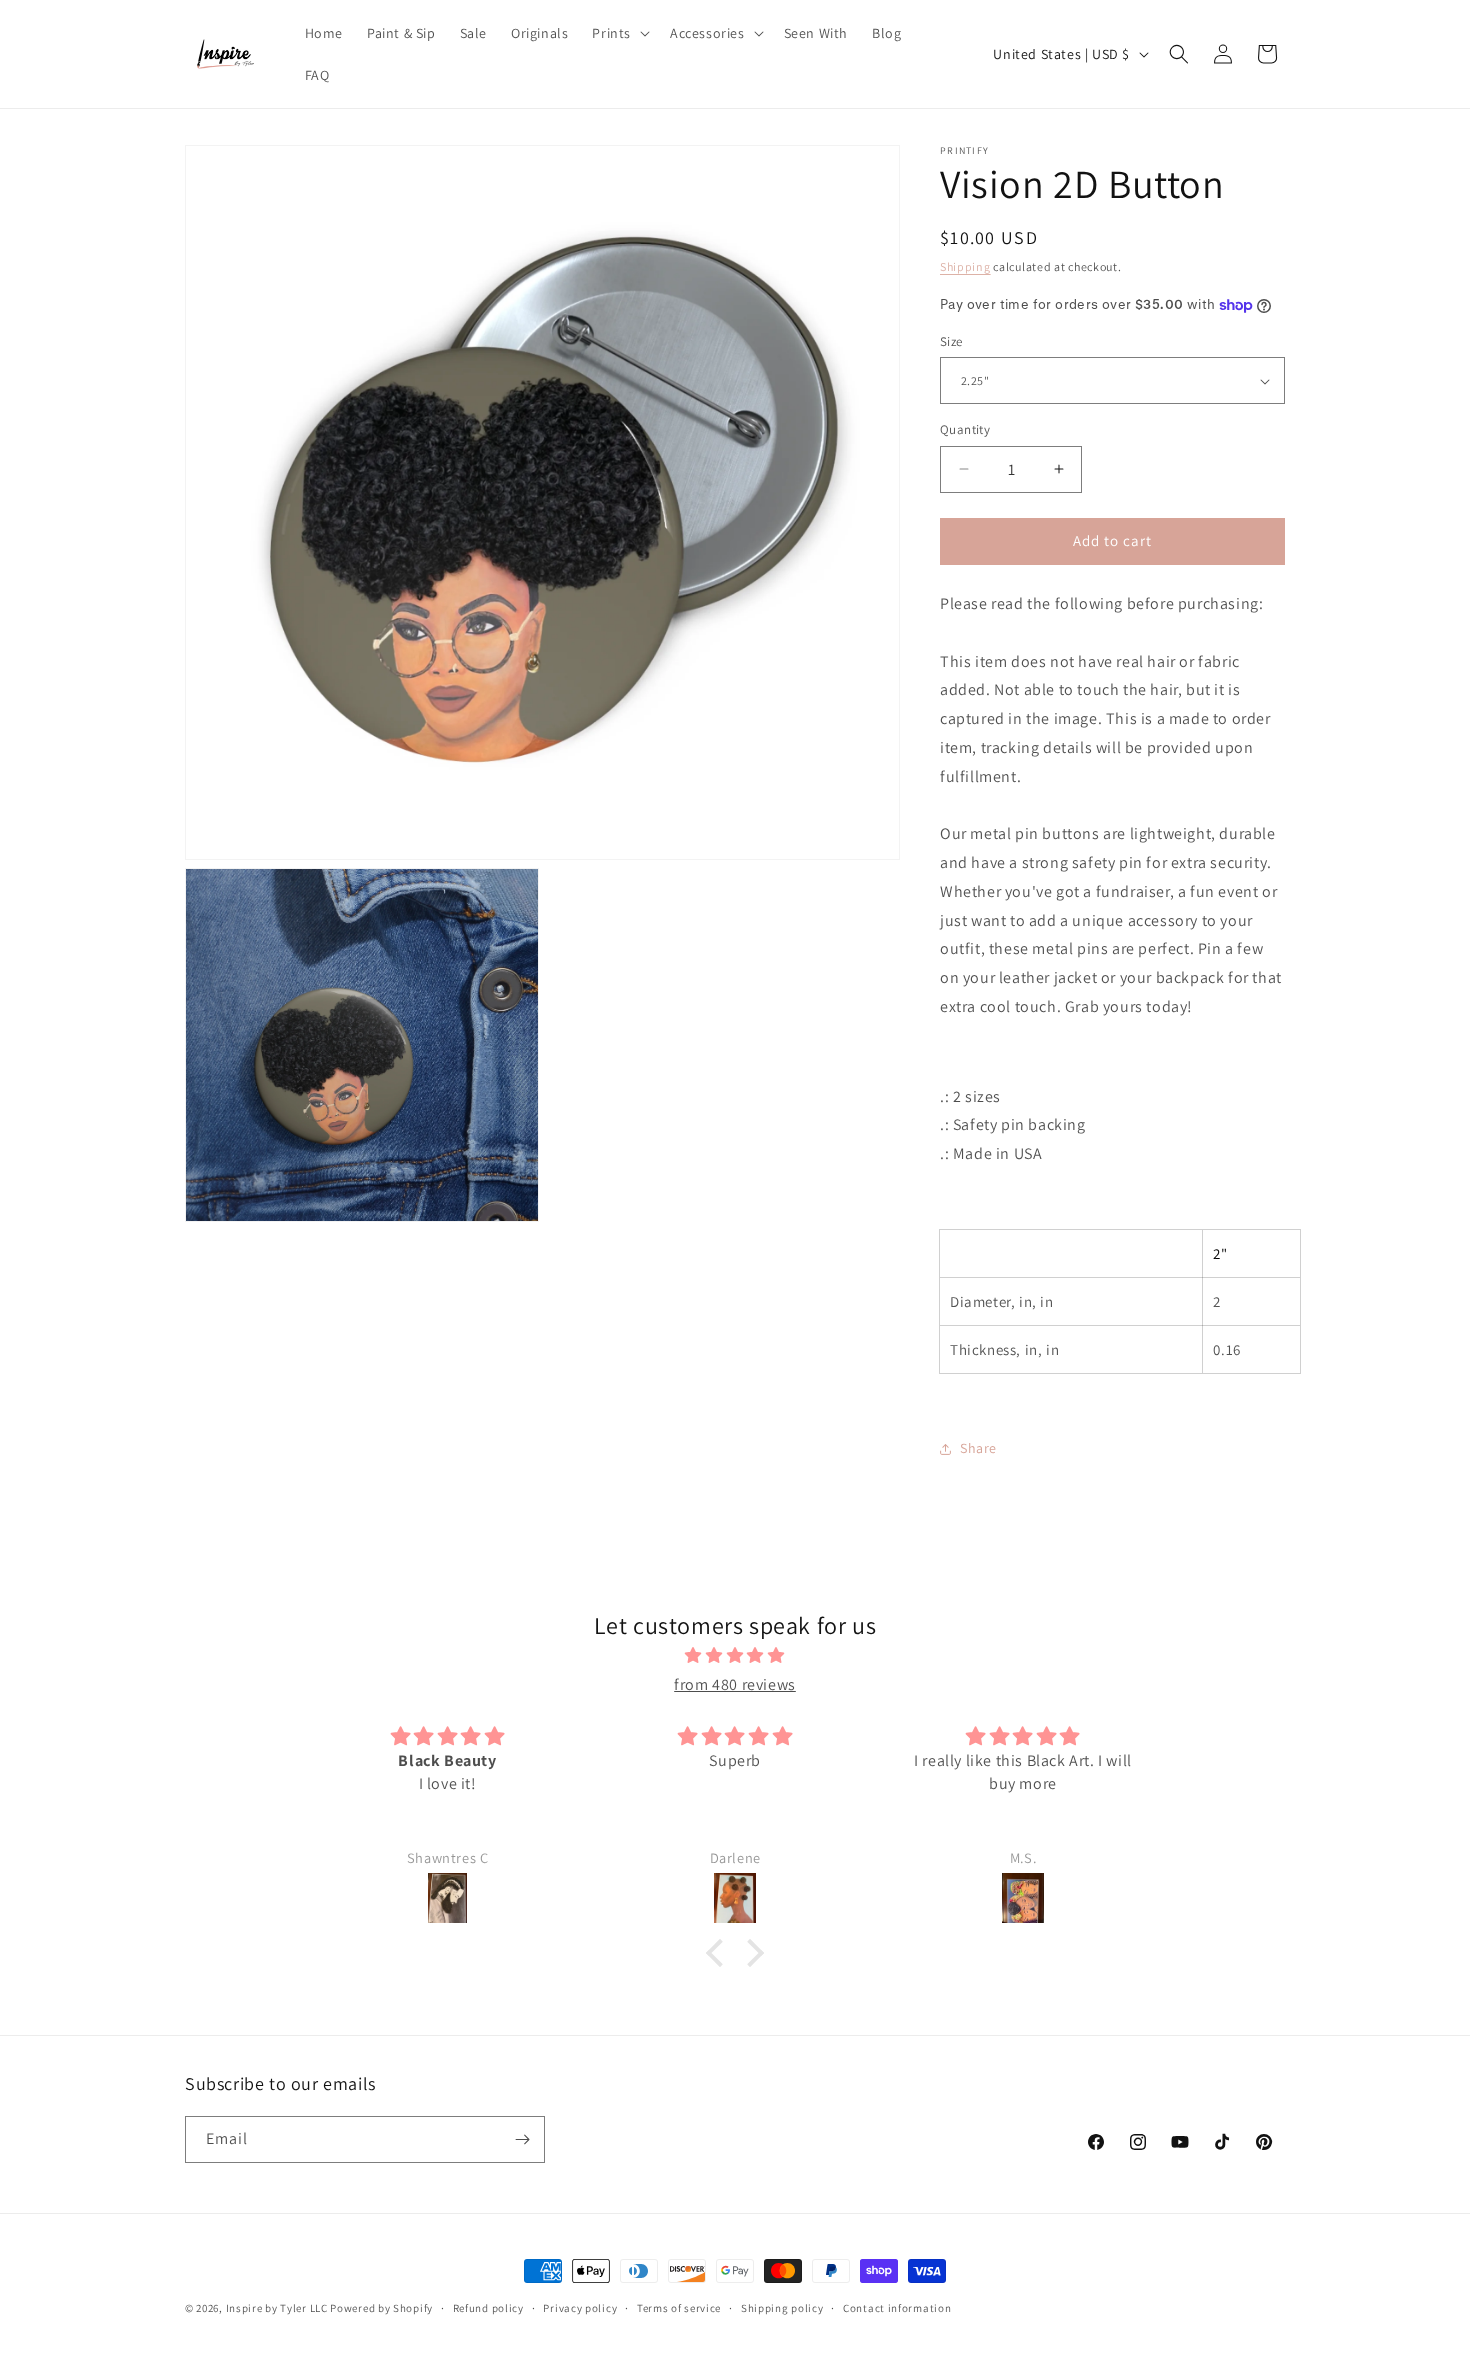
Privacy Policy (648, 1306)
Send (674, 1163)
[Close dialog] (1099, 932)
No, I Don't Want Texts (540, 1383)
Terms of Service (538, 1322)
